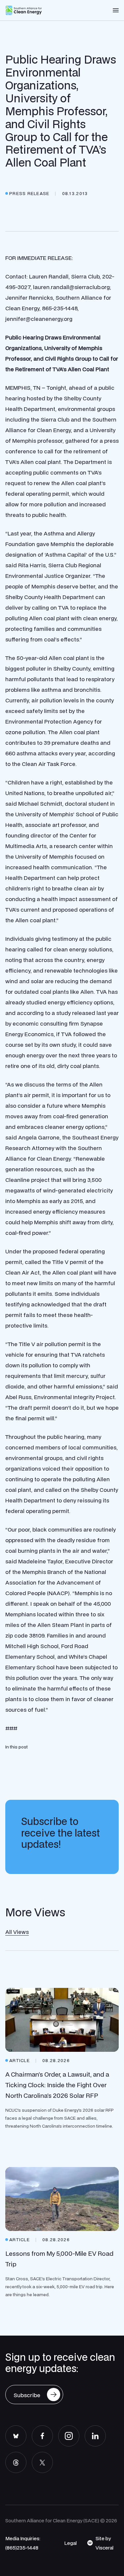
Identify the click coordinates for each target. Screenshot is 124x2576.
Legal (70, 2543)
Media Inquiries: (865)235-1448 (23, 2543)
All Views (17, 1932)
